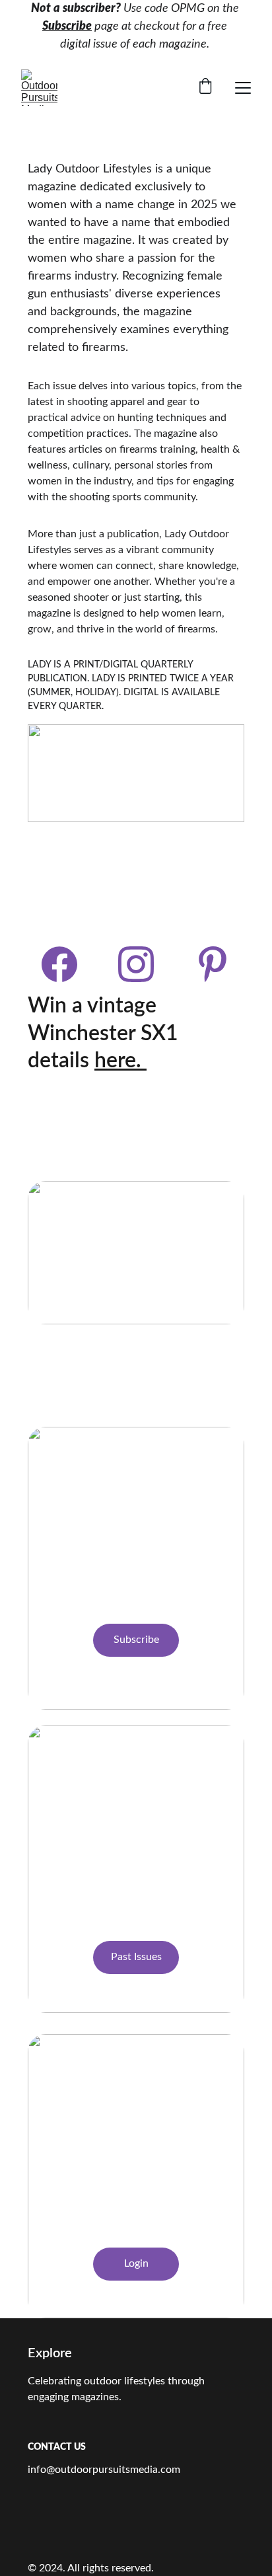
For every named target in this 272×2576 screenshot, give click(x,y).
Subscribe (67, 26)
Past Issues (136, 1957)
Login (136, 2263)
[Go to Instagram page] (143, 964)
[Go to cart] (205, 88)
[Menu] (243, 88)
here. (120, 1061)
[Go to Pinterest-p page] (213, 964)
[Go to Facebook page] (66, 964)
